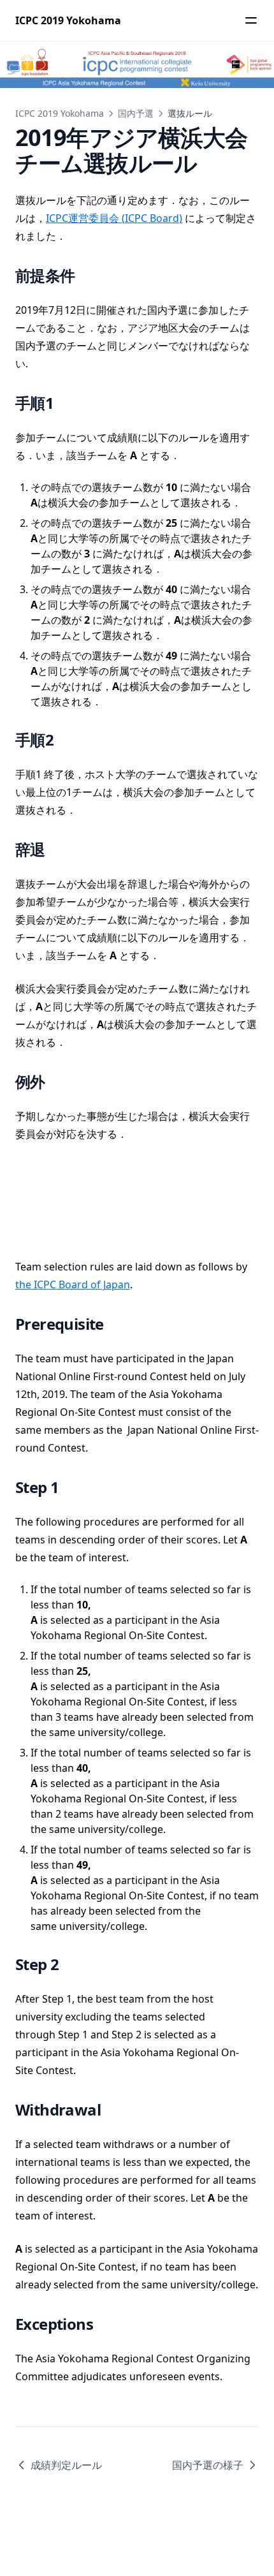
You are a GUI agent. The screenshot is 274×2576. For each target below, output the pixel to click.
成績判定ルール (66, 2465)
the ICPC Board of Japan (73, 1284)
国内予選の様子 (208, 2465)
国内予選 (136, 113)
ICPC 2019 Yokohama (60, 113)
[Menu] (251, 20)
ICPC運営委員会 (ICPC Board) (114, 218)
